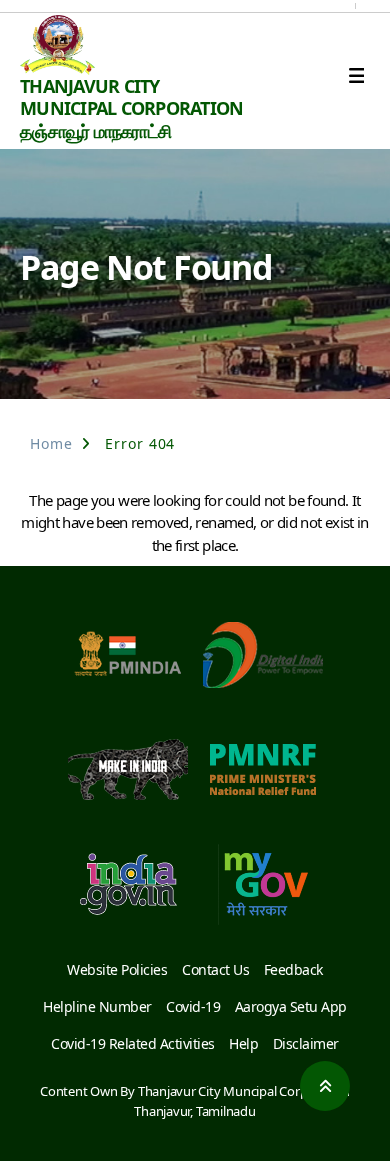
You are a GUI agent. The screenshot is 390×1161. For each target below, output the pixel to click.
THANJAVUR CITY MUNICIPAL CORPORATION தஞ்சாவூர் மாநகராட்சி (131, 108)
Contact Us (215, 969)
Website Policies (117, 969)
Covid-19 (193, 1006)
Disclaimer (306, 1043)
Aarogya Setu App (291, 1006)
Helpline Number (97, 1006)
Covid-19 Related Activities (133, 1043)
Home (51, 443)
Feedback (293, 969)
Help (243, 1043)
